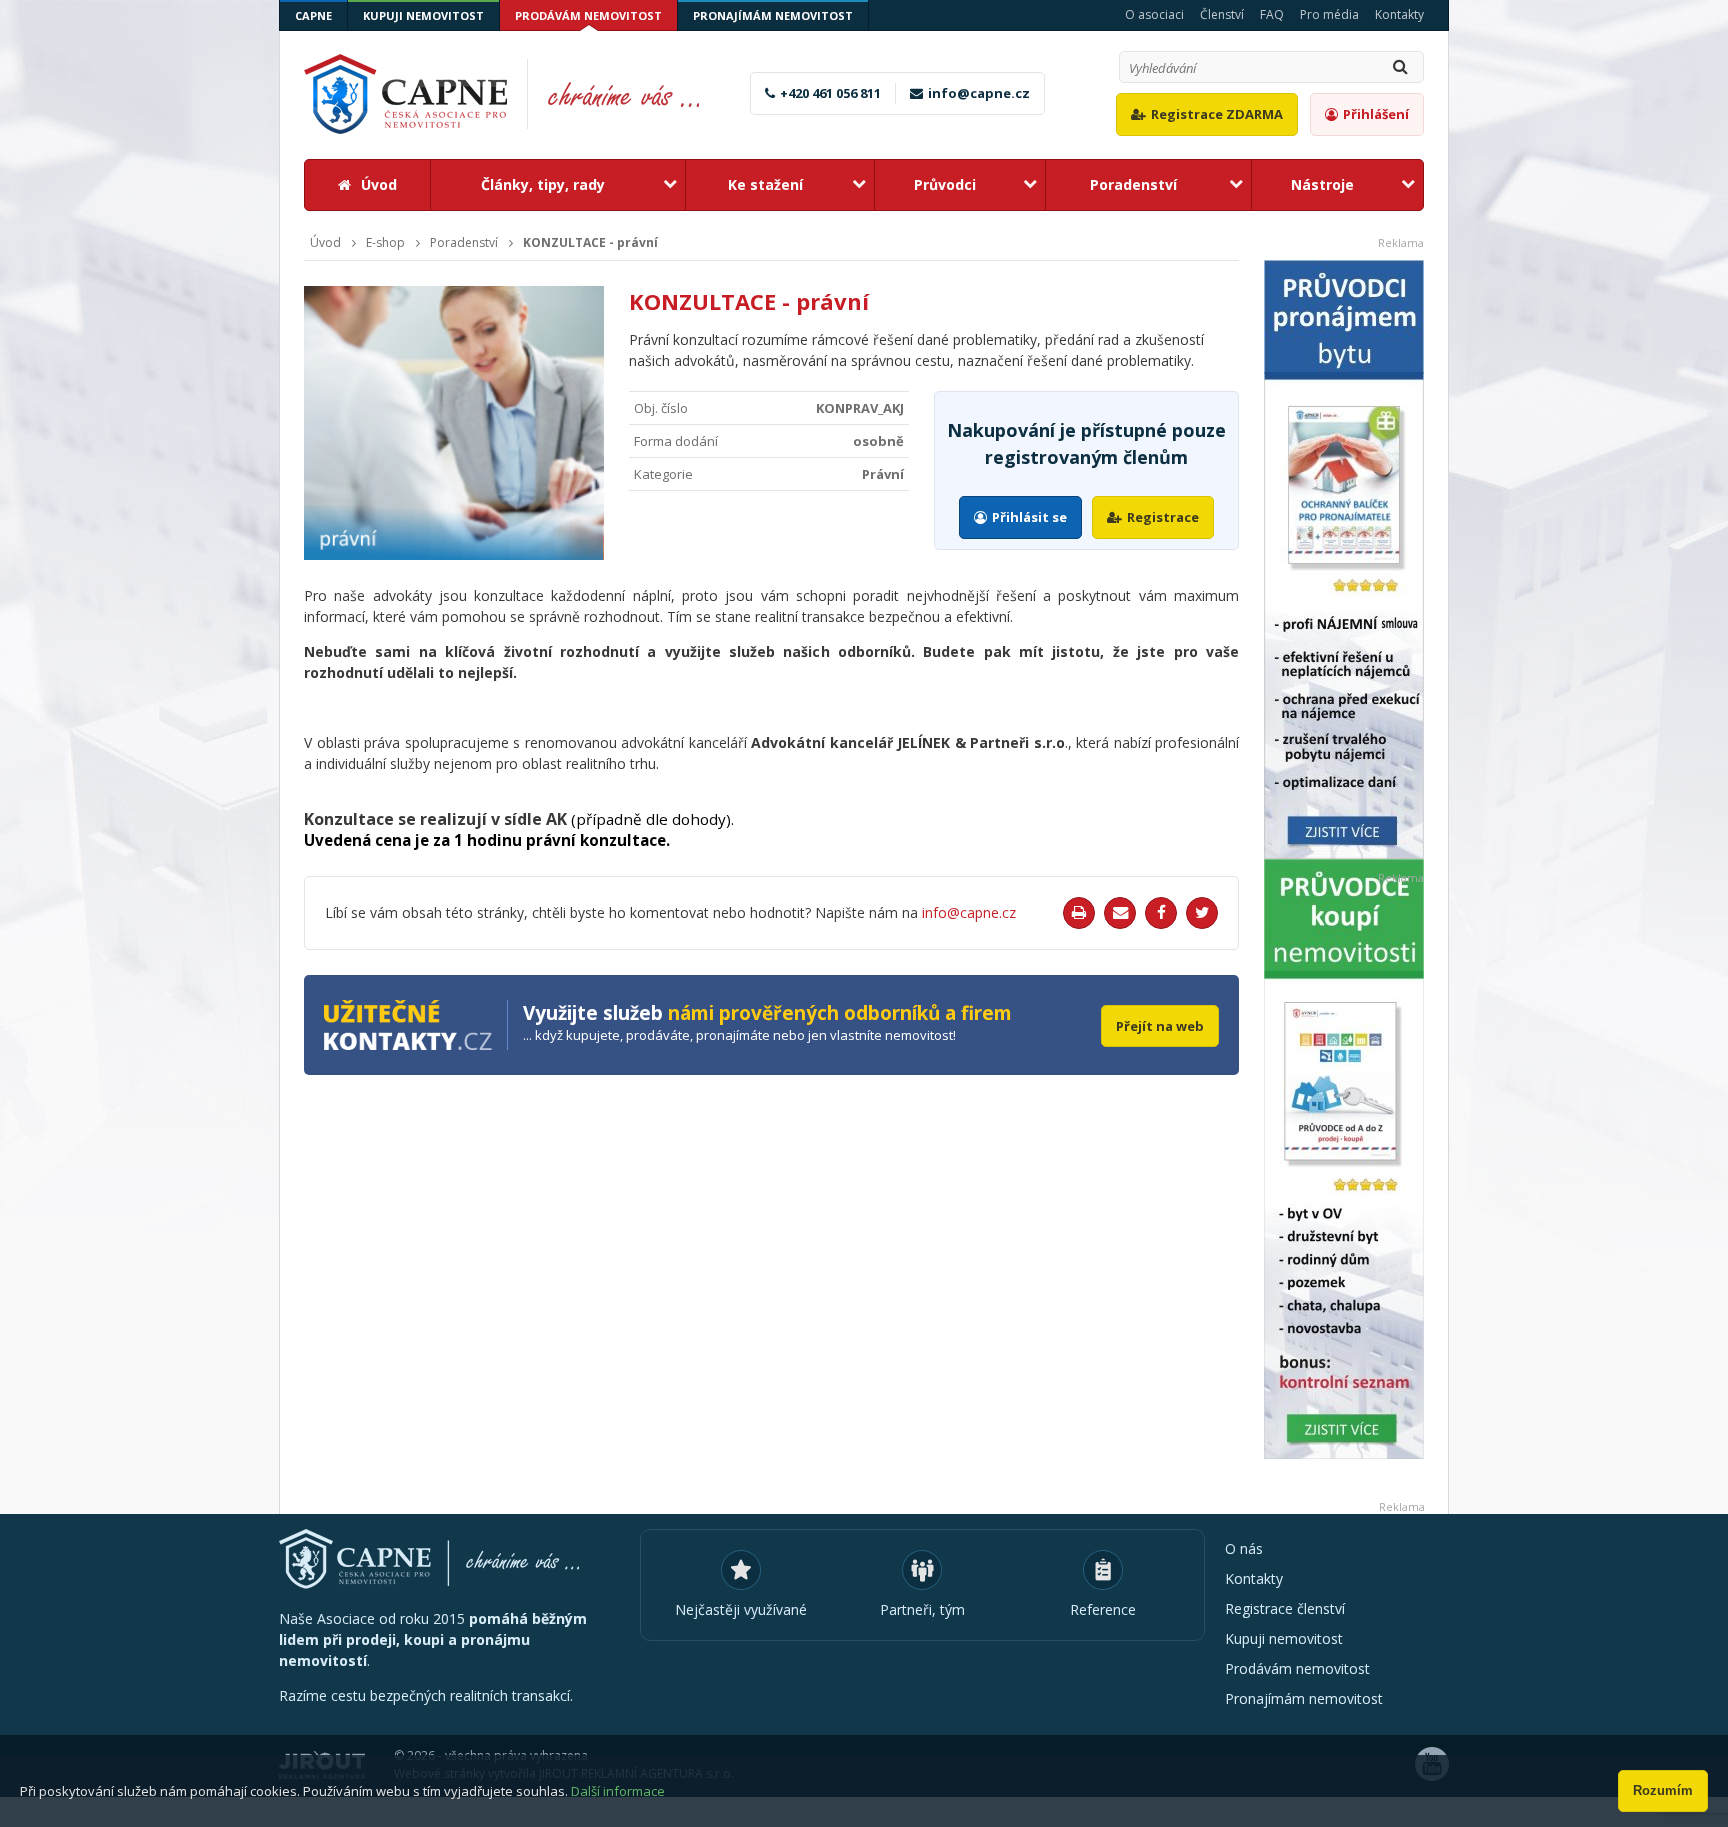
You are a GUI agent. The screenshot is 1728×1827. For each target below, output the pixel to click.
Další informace (618, 1791)
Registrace (1163, 517)
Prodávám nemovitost (588, 15)
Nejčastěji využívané (741, 1609)
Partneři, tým (922, 1609)
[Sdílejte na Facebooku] (1161, 913)
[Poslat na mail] (1120, 913)
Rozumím (1663, 1790)
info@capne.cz (979, 93)
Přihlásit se (1029, 517)
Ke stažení (765, 184)
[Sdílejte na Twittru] (1202, 913)
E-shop (385, 243)
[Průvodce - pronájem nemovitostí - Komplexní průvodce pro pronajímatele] (1344, 559)
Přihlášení (1376, 114)
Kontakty (1399, 14)
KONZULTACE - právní (590, 243)
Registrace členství (1285, 1608)
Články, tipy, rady (543, 184)
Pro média (1329, 14)
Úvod (379, 184)
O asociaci (1154, 14)
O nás (1244, 1548)
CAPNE (313, 15)
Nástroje (1322, 184)
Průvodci (945, 184)
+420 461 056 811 (830, 93)
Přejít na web (1160, 1026)
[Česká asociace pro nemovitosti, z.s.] (513, 94)
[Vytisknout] (1079, 913)
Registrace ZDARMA (1217, 114)
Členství (1222, 14)
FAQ (1272, 14)
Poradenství (1133, 184)
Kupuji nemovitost (423, 15)
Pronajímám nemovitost (773, 15)
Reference (1103, 1609)
